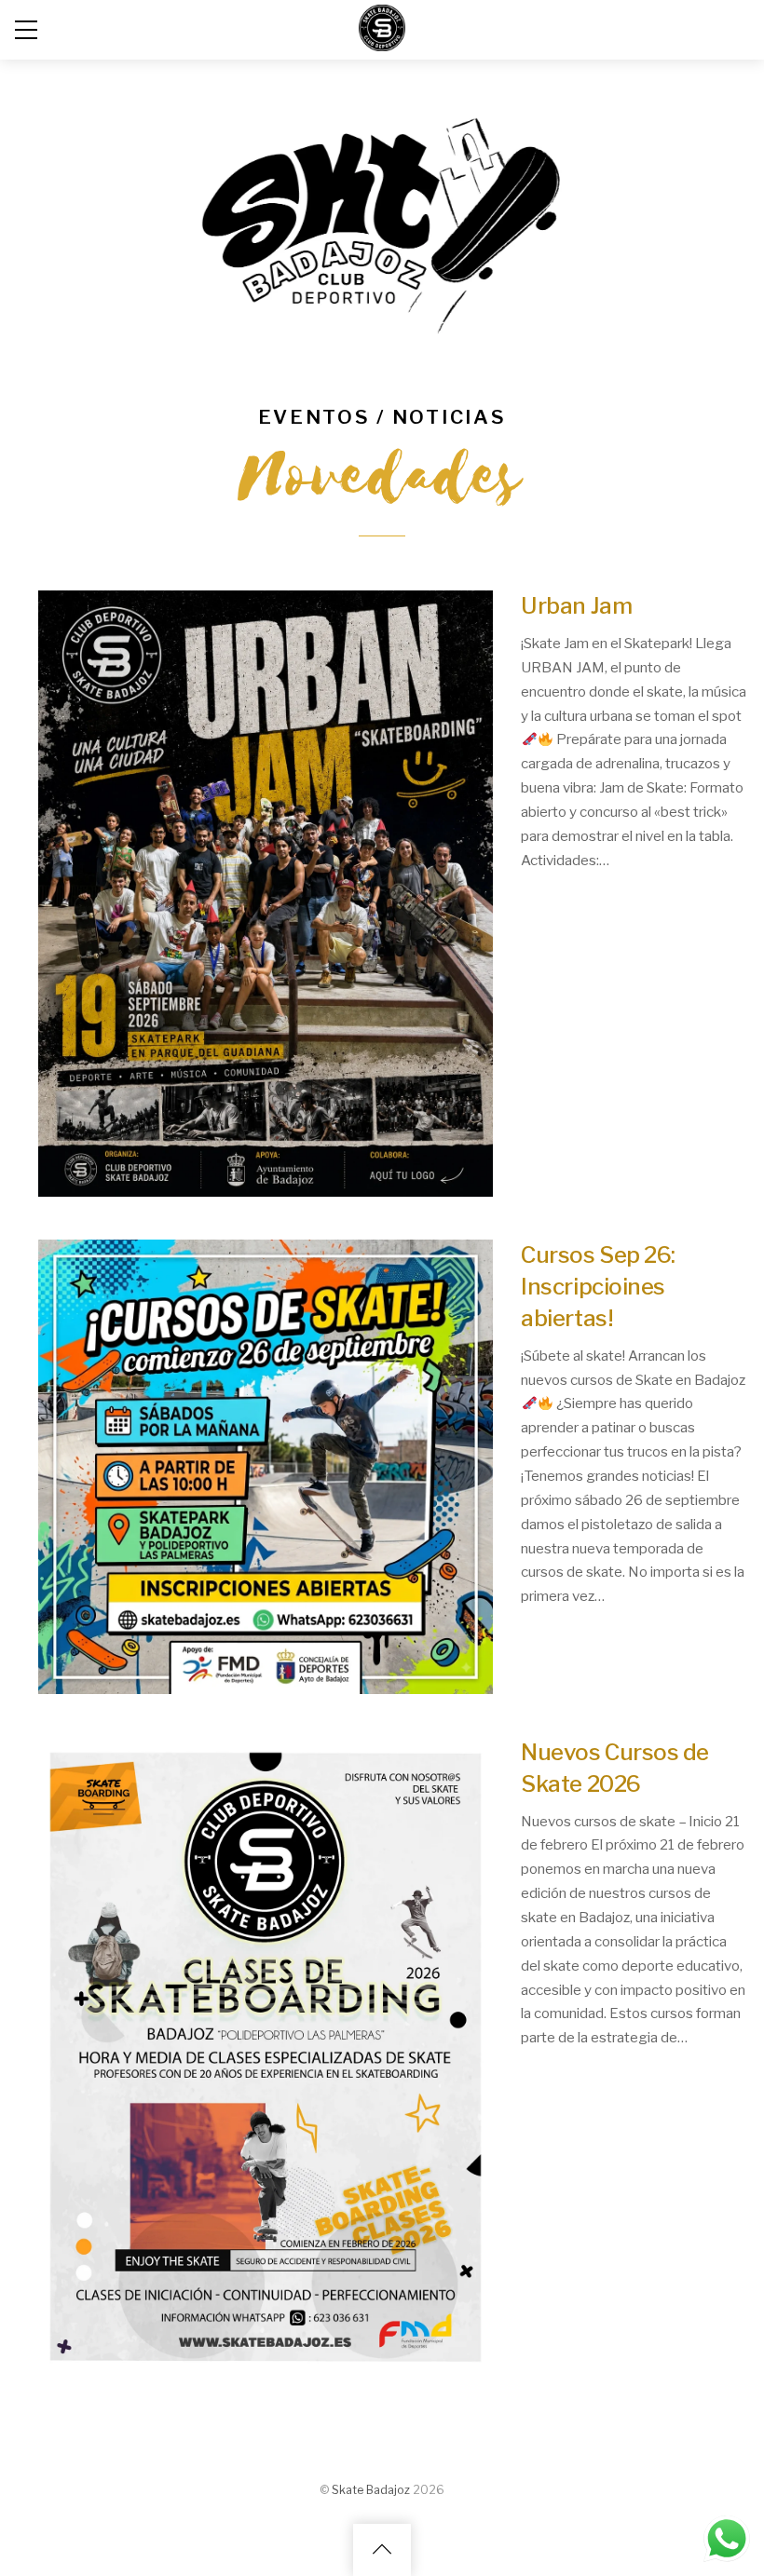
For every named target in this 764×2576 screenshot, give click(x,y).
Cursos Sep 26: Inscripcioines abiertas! (598, 1287)
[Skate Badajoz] (382, 42)
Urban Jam (576, 606)
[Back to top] (382, 2550)
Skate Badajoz (371, 2490)
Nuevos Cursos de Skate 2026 (614, 1768)
